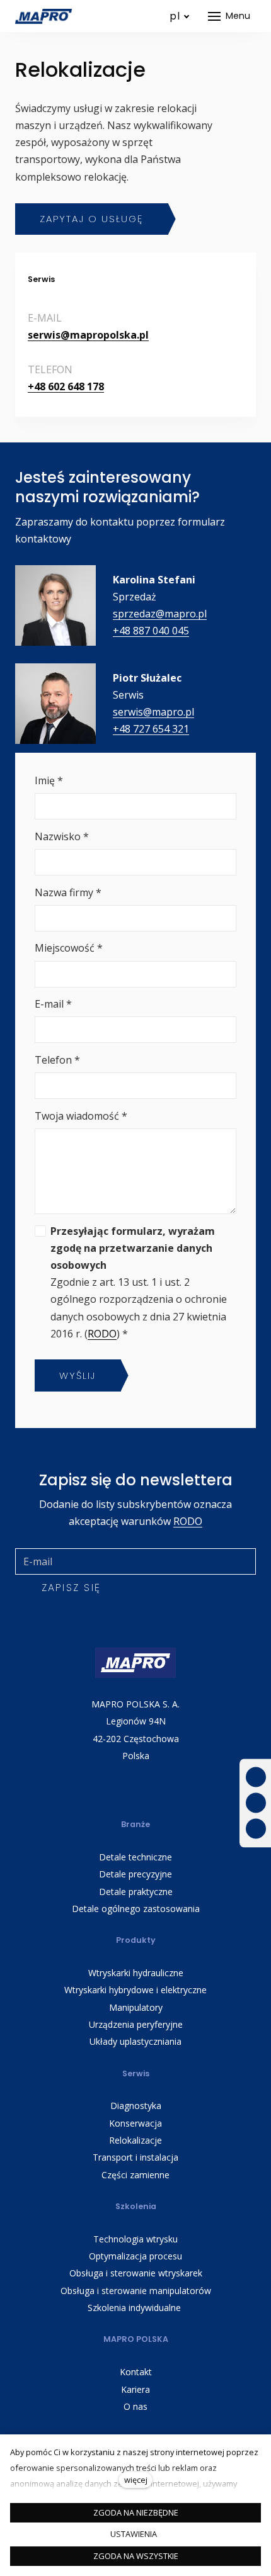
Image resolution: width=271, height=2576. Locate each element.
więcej (136, 2480)
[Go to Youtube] (256, 1803)
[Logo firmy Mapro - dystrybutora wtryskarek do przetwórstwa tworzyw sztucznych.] (43, 16)
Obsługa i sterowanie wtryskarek (136, 2273)
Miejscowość (69, 948)
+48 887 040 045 (151, 631)
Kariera (135, 2389)
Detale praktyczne (136, 1892)
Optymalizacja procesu (135, 2256)
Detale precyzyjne (135, 1874)
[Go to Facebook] (256, 1778)
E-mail (53, 1004)
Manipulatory (136, 2007)
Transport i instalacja (135, 2157)
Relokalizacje (135, 2140)
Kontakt (136, 2372)
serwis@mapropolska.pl (88, 335)
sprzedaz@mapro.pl (160, 614)
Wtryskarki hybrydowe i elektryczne (135, 1990)
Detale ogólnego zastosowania (136, 1909)
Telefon (57, 1060)
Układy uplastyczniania (135, 2041)
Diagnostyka (136, 2106)
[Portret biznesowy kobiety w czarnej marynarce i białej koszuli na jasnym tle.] (55, 605)
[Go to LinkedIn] (256, 1829)
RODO (102, 1334)
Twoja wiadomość (81, 1116)
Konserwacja (135, 2123)
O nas (135, 2406)
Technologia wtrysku (135, 2239)
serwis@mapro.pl (153, 712)
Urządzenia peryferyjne (136, 2024)
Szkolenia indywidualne (135, 2308)
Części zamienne (135, 2175)
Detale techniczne (135, 1857)
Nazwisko (62, 836)
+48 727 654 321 (151, 729)
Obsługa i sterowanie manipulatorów (136, 2291)
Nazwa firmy (68, 892)
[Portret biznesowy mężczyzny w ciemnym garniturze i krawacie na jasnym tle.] (55, 704)
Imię (49, 780)
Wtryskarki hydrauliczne (136, 1973)
